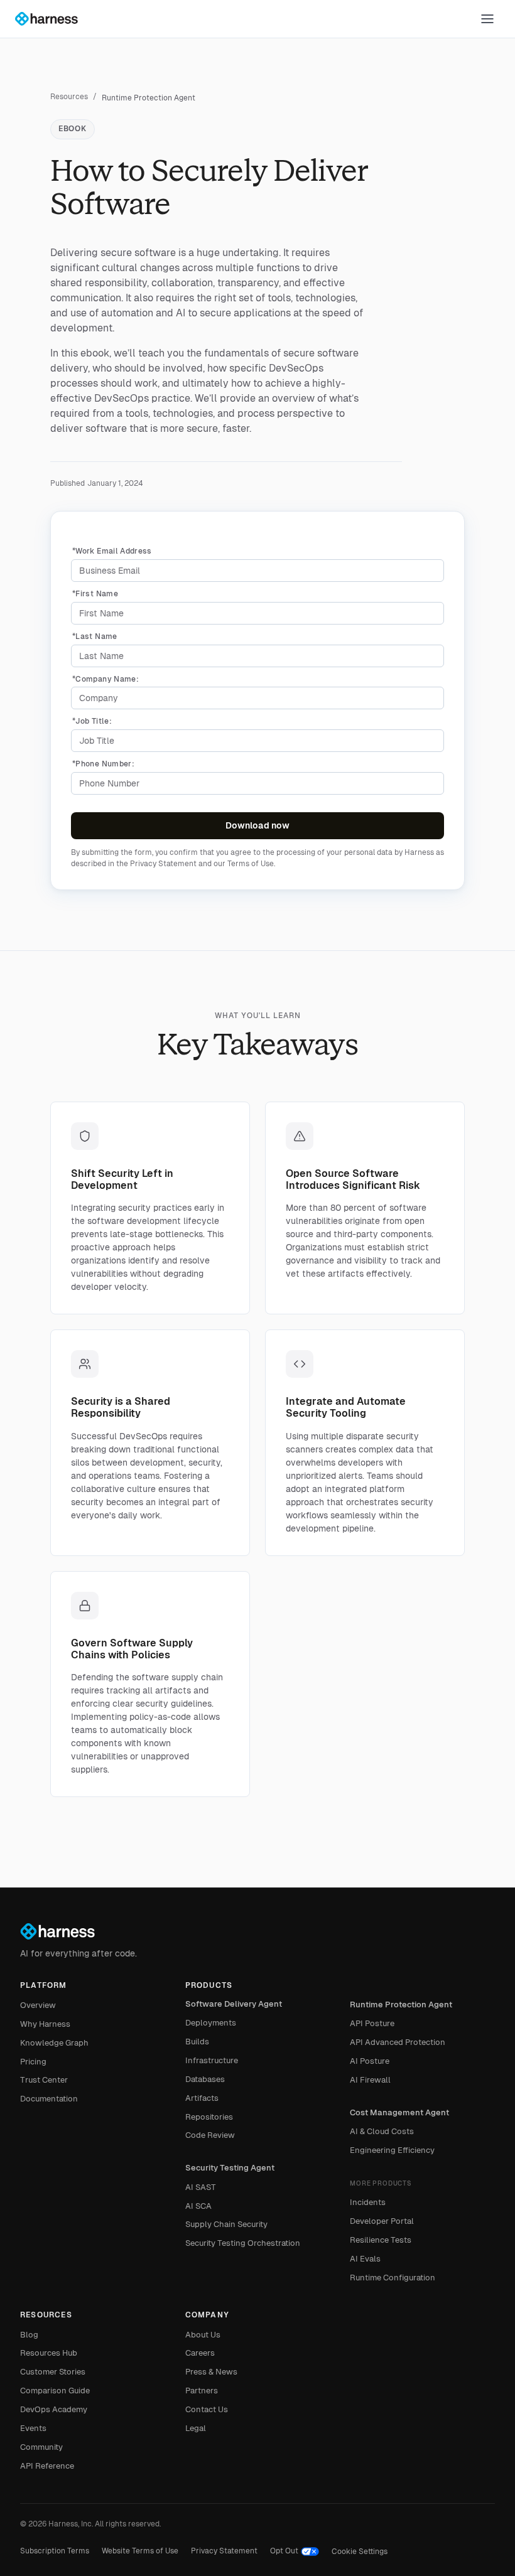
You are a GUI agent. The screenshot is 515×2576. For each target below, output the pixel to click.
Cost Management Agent (399, 2112)
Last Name (95, 636)
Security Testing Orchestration (243, 2243)
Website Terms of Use (140, 2551)
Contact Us (207, 2409)
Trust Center (44, 2080)
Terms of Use (251, 864)
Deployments (211, 2023)
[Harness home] (52, 19)
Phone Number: (103, 764)
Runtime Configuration (393, 2278)
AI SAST (201, 2187)
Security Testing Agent (230, 2168)
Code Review (210, 2135)
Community (41, 2447)
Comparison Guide (55, 2391)
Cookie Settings (360, 2552)
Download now (258, 825)
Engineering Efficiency (392, 2150)
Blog (29, 2335)
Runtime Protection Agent (401, 2004)
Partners (202, 2391)
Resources (69, 97)
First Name (95, 594)
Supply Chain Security (226, 2224)
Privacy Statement (163, 864)
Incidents (368, 2202)
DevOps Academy (54, 2409)
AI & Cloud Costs (382, 2131)
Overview (38, 2005)
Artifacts (202, 2098)
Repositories (209, 2117)
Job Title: (92, 721)
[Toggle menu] (487, 19)
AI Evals (365, 2259)
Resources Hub (49, 2353)
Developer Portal (382, 2221)
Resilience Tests (381, 2240)
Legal (196, 2428)
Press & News (211, 2372)
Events (33, 2428)
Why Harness (45, 2024)
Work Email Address (112, 551)
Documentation (49, 2099)
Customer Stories (53, 2372)
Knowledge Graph (54, 2043)
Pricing (33, 2062)
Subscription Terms (55, 2551)
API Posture (372, 2023)
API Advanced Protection (398, 2042)
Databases (205, 2079)
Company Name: (106, 679)
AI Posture (370, 2061)
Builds (197, 2042)
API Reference (47, 2466)
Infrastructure (212, 2060)
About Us (203, 2335)
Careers (200, 2353)
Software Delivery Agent (234, 2004)
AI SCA (198, 2206)
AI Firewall (370, 2080)
